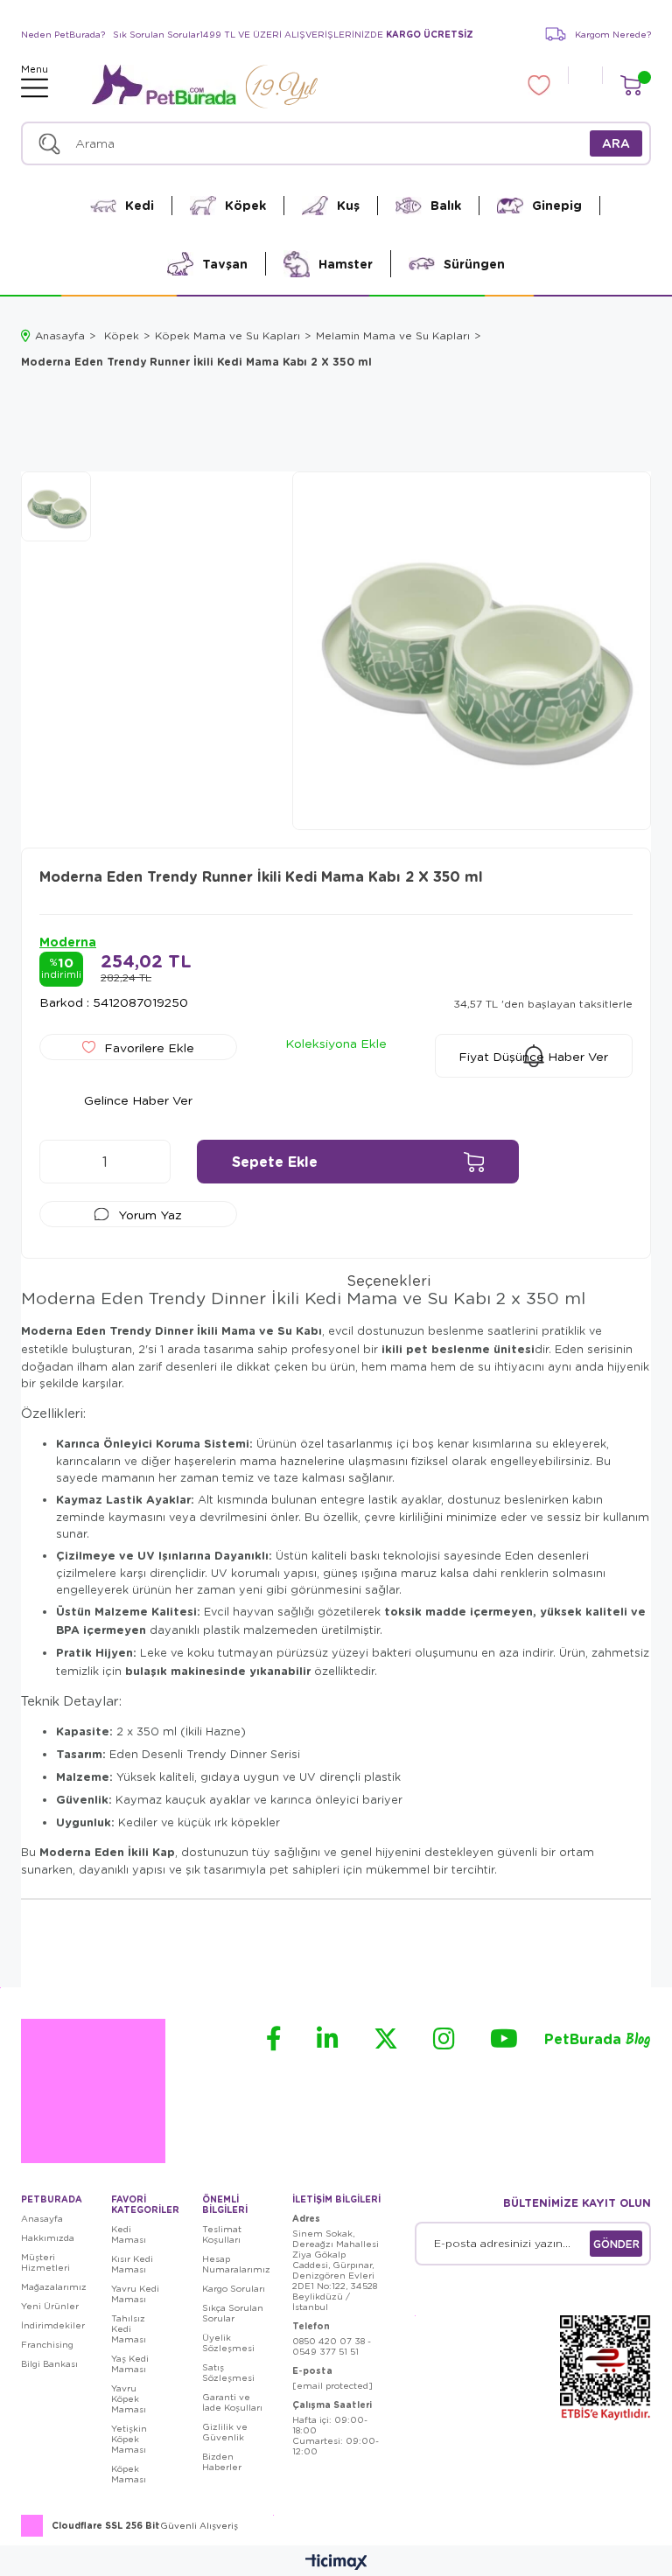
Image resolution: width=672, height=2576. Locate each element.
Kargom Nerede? (613, 34)
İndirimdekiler (53, 2325)
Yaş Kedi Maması (130, 2363)
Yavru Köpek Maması (129, 2398)
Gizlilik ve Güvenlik (225, 2432)
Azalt (61, 1162)
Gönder (616, 2244)
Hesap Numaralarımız (236, 2264)
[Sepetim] (630, 85)
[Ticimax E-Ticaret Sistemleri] (336, 2563)
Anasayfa (42, 2218)
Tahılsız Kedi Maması (129, 2328)
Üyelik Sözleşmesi (228, 2342)
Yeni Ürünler (50, 2306)
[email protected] (332, 2385)
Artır (149, 1162)
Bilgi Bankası (49, 2363)
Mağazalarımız (54, 2286)
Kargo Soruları (234, 2288)
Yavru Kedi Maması (135, 2293)
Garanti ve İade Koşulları (232, 2402)
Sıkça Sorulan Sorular (233, 2313)
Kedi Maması (129, 2234)
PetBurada (598, 2040)
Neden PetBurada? (63, 34)
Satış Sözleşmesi (228, 2372)
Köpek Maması (129, 2474)
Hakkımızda (48, 2237)
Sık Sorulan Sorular (156, 34)
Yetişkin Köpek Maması (129, 2439)
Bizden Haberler (222, 2461)
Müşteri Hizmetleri (45, 2262)
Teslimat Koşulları (222, 2234)
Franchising (47, 2344)
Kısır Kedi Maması (132, 2264)
